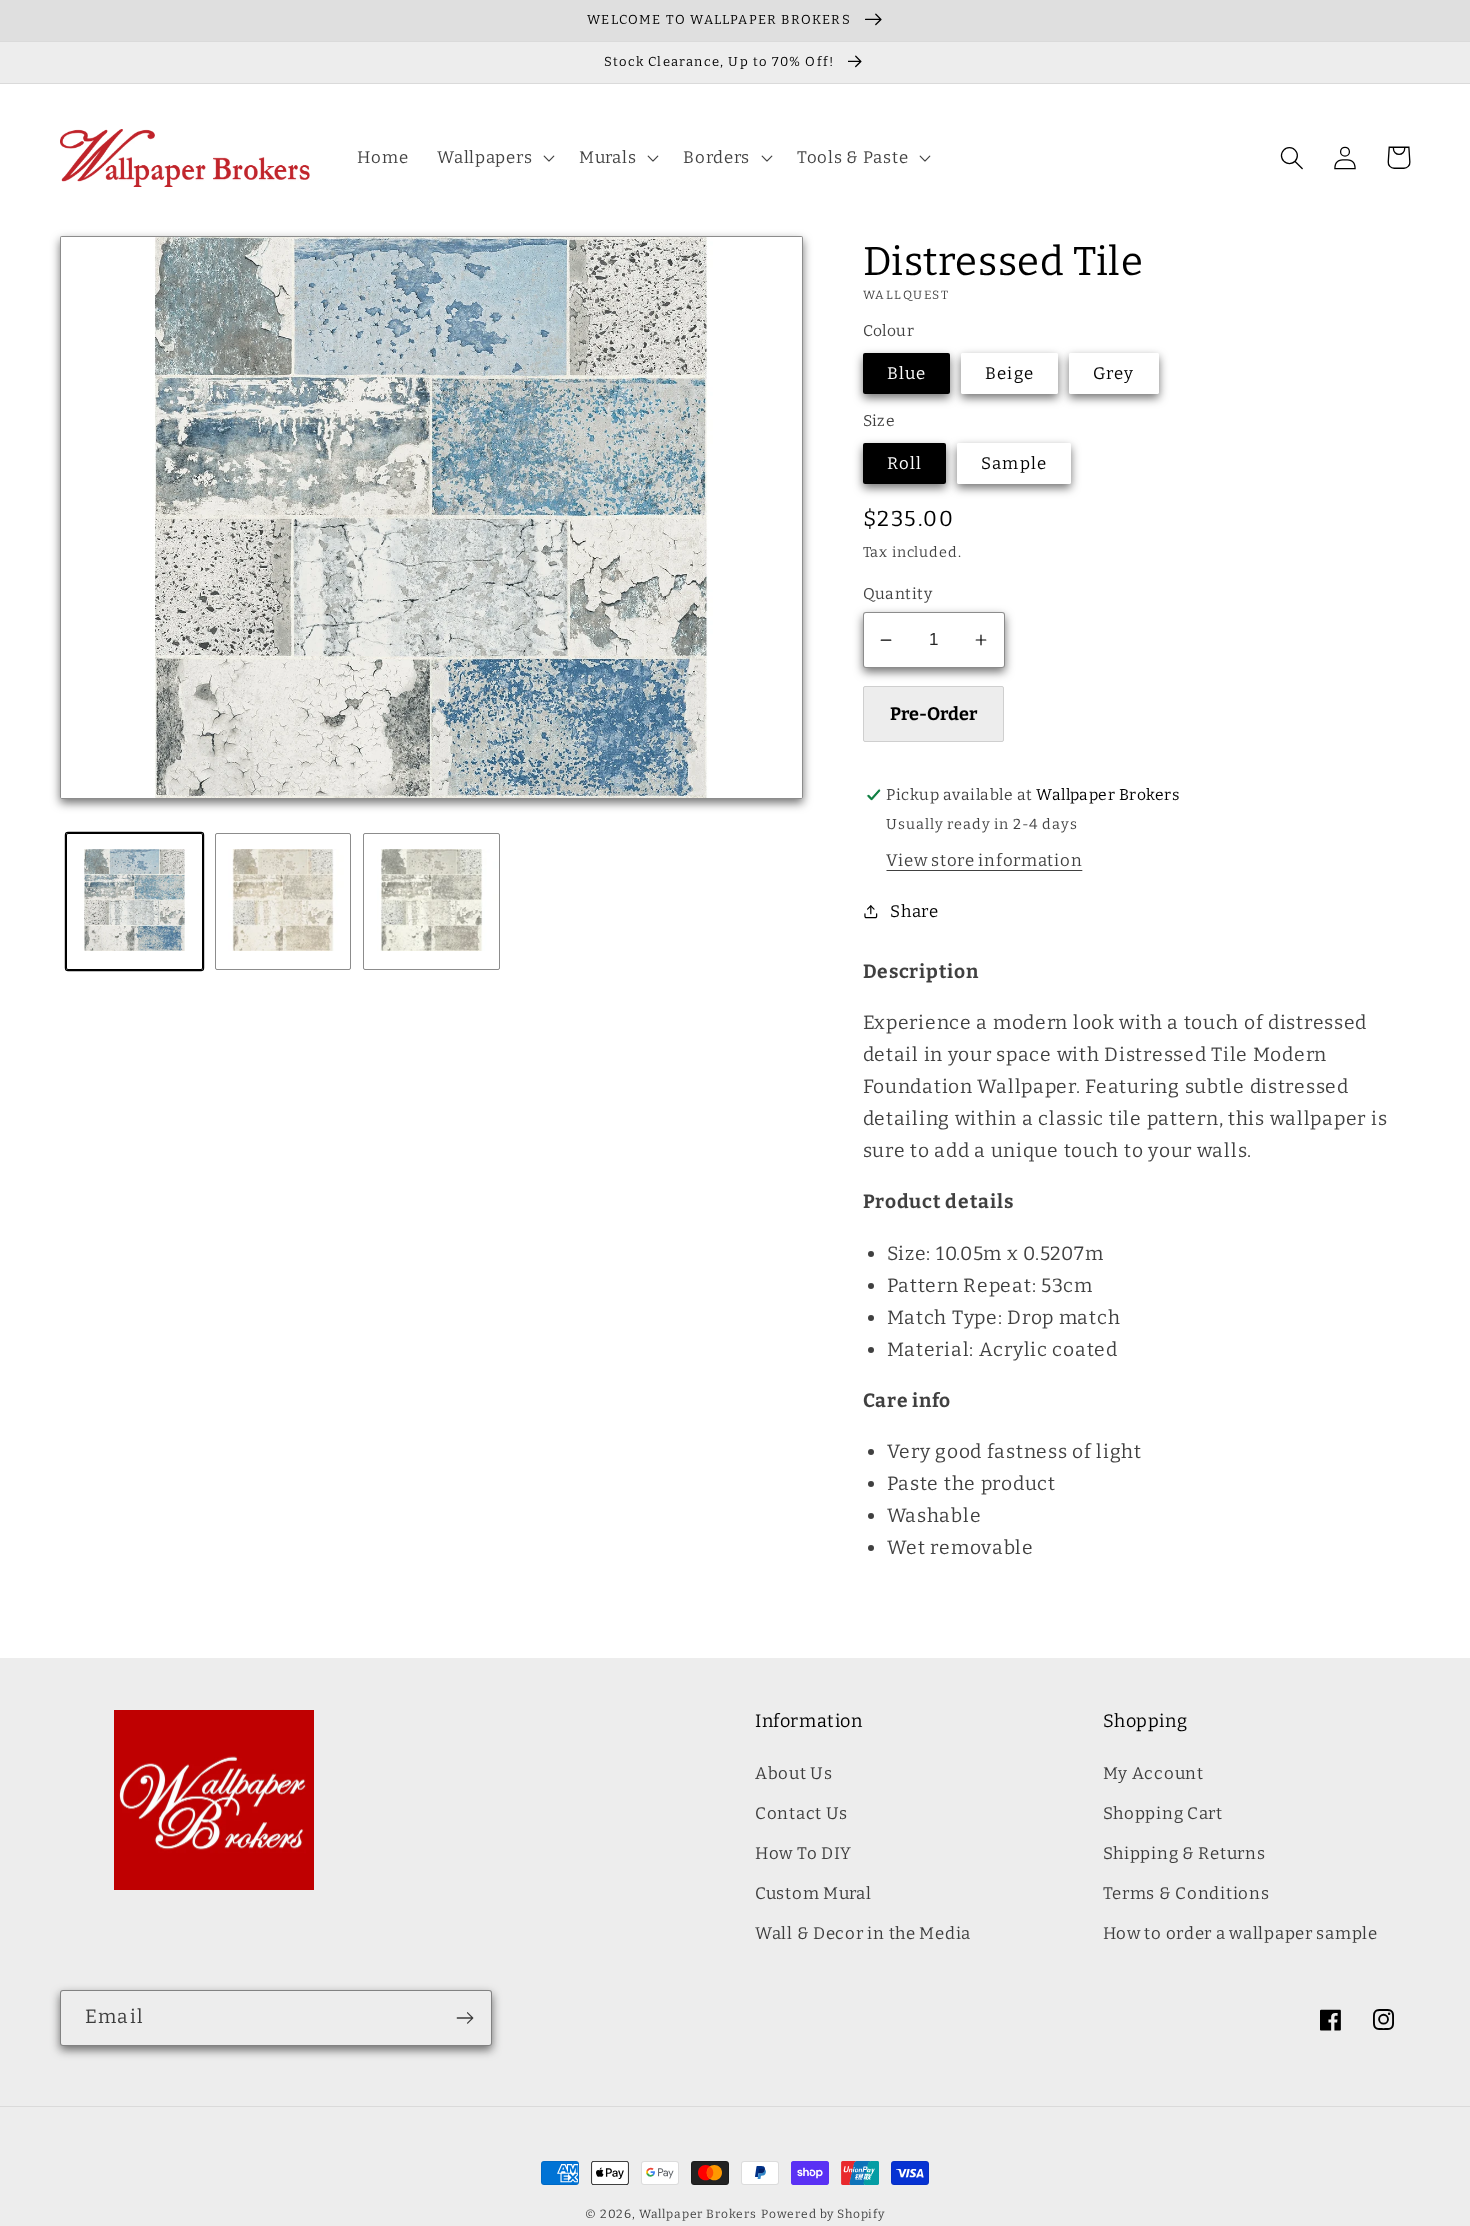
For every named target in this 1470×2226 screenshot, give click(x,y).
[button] (494, 158)
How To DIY (803, 1853)
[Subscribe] (464, 2018)
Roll (905, 463)
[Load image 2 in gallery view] (283, 901)
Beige (1009, 373)
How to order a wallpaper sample (1240, 1933)
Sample (1014, 463)
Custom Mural (813, 1893)
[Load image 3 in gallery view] (431, 901)
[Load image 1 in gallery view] (134, 901)
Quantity (898, 593)
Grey (1114, 373)
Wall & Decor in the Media (863, 1933)
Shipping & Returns (1184, 1853)
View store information (984, 860)
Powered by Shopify (823, 2214)
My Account (1153, 1773)
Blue (907, 373)
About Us (794, 1773)
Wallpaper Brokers (698, 2214)
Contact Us (801, 1813)
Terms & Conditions (1186, 1893)
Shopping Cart (1163, 1813)
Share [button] (914, 911)
